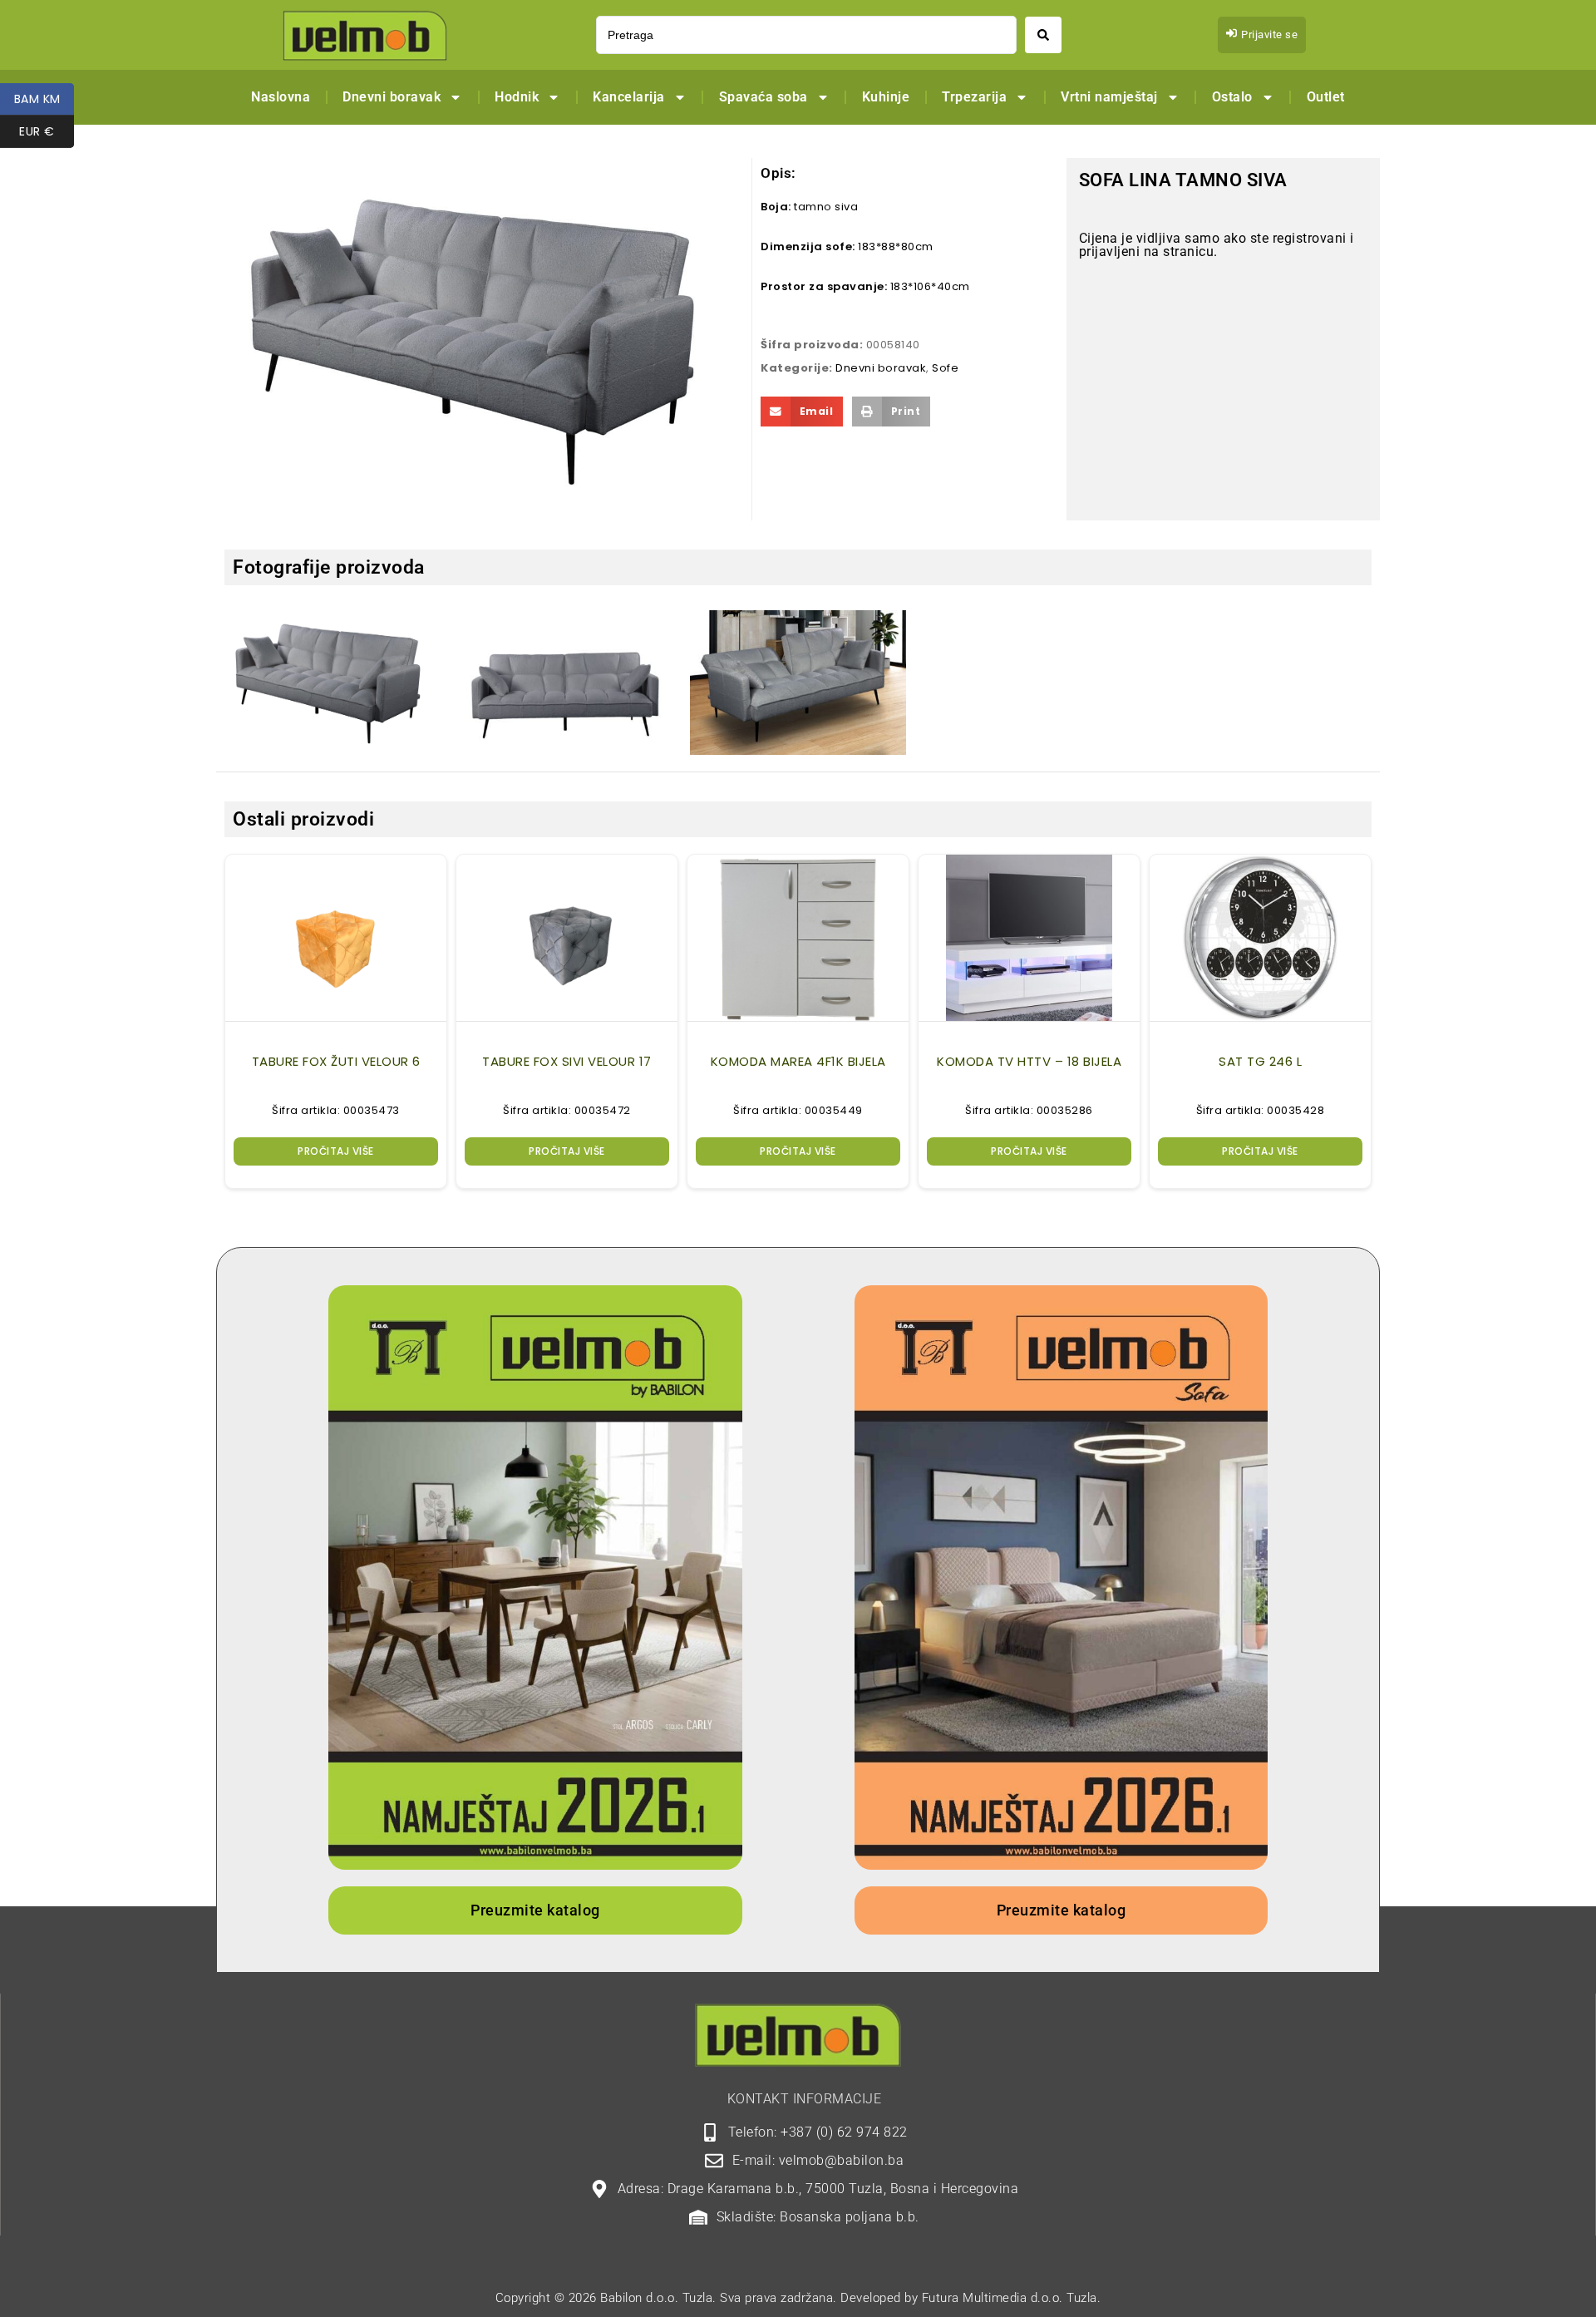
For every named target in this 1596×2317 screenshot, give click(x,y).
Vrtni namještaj (1109, 97)
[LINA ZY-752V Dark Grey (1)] (565, 683)
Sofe (945, 368)
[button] (802, 412)
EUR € (47, 131)
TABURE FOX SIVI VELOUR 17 (567, 1061)
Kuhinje (886, 97)
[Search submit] (1043, 35)
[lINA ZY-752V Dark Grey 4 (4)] (332, 682)
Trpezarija (974, 97)
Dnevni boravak (392, 97)
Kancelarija (629, 97)
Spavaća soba (764, 97)
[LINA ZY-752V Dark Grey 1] (798, 683)
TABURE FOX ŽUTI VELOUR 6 (336, 1061)
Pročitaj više (336, 1151)
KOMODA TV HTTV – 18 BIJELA (1029, 1061)
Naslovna (281, 97)
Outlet (1326, 97)
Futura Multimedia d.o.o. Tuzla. (1012, 2298)
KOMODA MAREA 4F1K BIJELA (798, 1061)
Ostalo (1232, 97)
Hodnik (517, 97)
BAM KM (44, 99)
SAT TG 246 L (1260, 1061)
